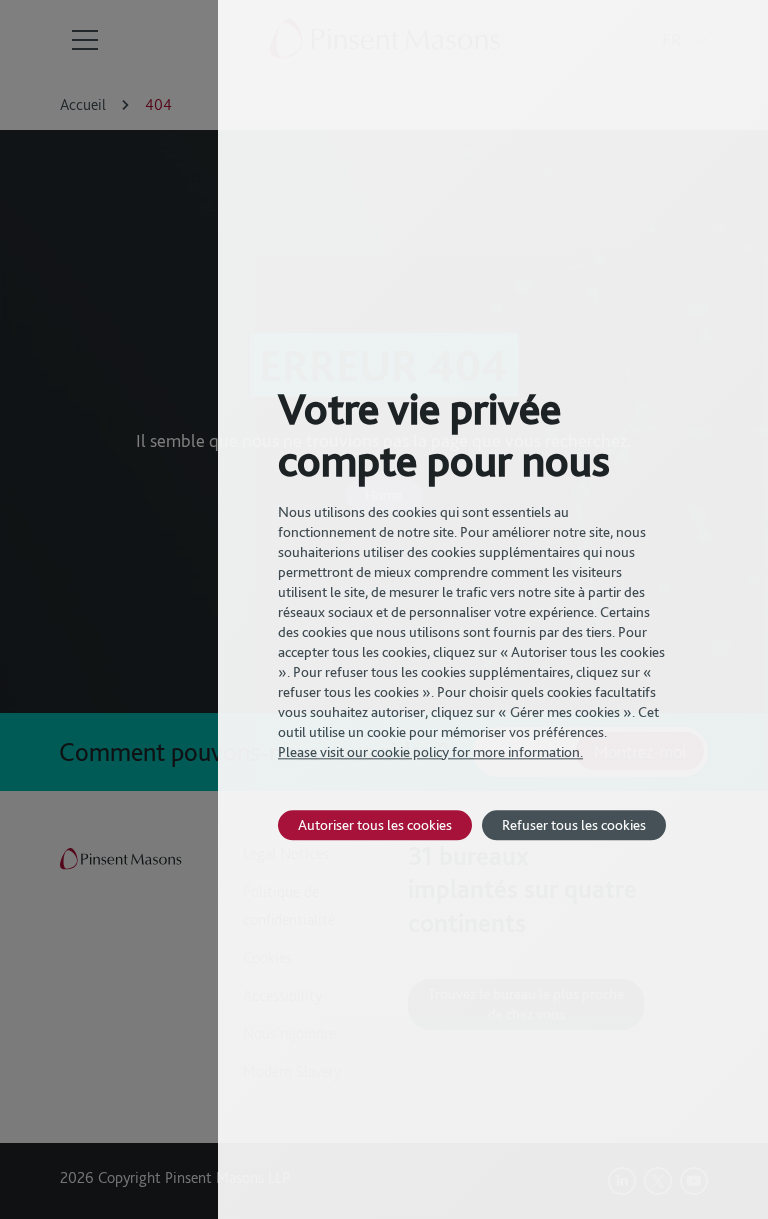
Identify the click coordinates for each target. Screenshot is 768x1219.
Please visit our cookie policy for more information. (430, 752)
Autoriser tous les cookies (375, 824)
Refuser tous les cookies (574, 824)
